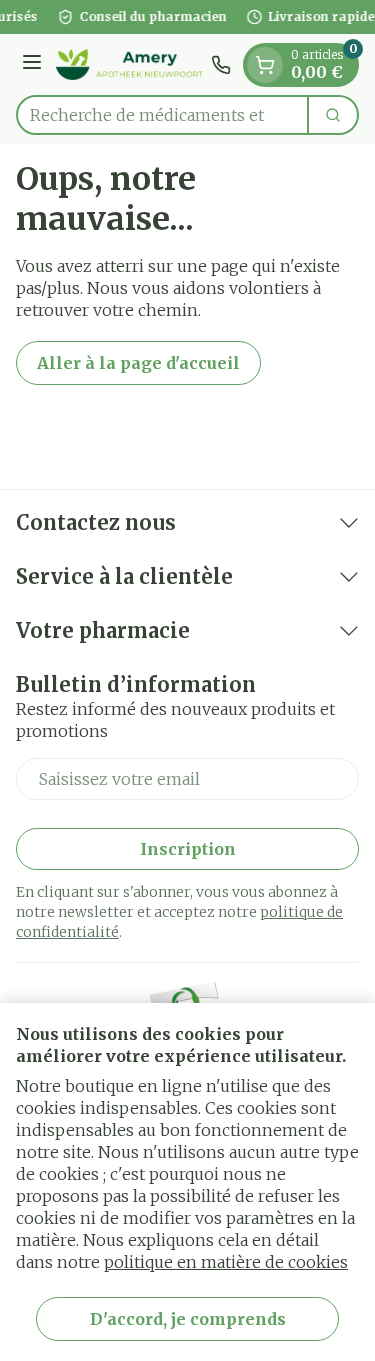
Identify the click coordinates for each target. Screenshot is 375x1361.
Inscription (188, 849)
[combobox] (162, 115)
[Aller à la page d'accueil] (129, 64)
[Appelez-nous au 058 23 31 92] (221, 65)
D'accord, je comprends (188, 1319)
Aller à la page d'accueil (138, 363)
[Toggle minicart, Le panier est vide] (265, 65)
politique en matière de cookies (226, 1262)
